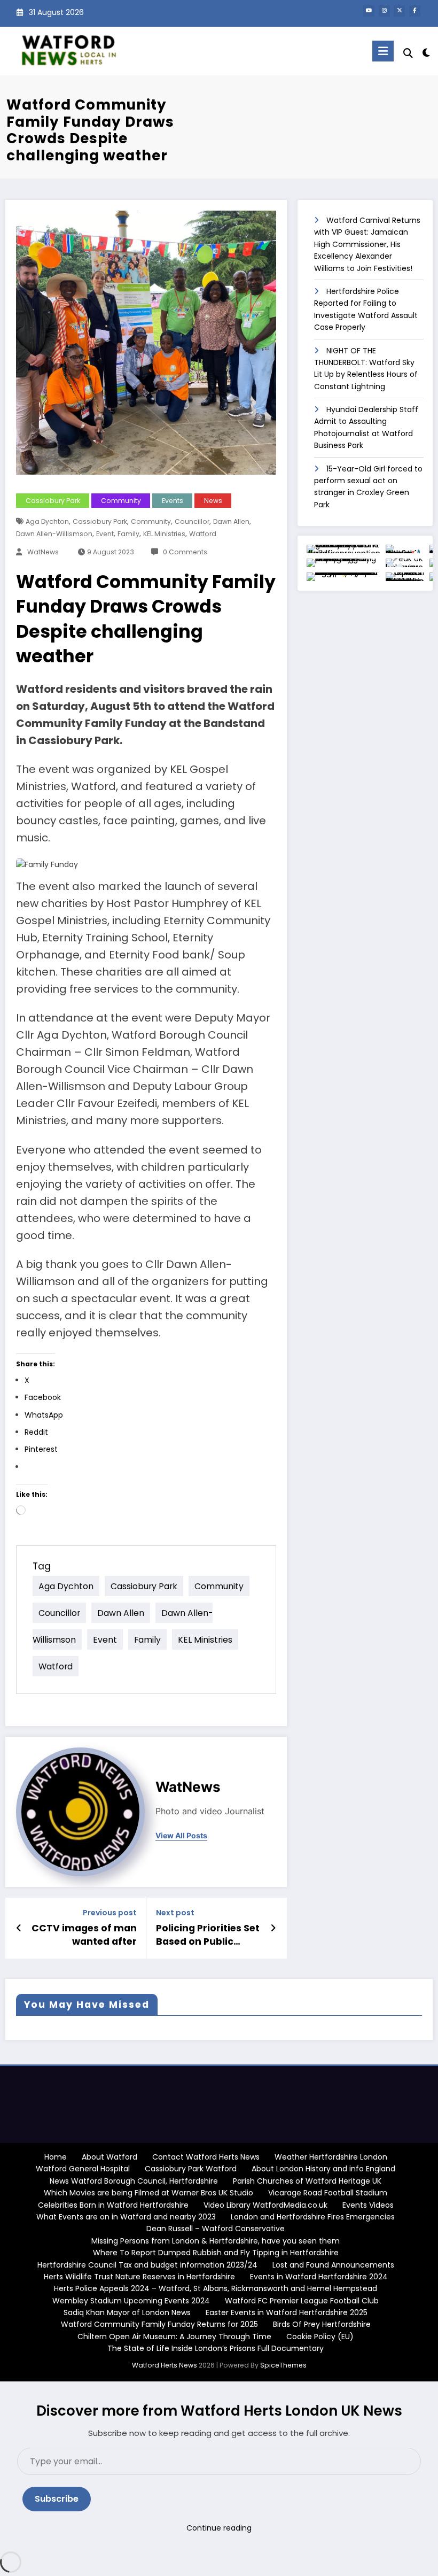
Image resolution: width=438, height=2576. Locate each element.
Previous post (110, 1913)
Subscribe (57, 2499)
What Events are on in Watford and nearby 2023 (126, 2217)
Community (121, 501)
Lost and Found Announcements (333, 2265)
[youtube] (369, 11)
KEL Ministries (164, 534)
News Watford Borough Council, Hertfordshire (134, 2181)
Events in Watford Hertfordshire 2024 (319, 2277)
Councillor (192, 521)
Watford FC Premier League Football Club (302, 2301)
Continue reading (219, 2528)
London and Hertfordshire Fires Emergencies (313, 2217)
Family (128, 534)
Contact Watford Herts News (206, 2157)
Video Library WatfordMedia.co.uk (265, 2205)
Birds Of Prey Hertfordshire (322, 2324)
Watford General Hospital (83, 2169)
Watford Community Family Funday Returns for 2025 (159, 2324)
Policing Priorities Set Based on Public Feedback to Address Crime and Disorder (208, 1935)
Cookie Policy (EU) (320, 2337)
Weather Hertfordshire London (331, 2157)
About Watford (109, 2157)
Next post (175, 1913)
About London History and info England (323, 2169)
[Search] (408, 53)
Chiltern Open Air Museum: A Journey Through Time (174, 2337)
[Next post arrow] (273, 1928)
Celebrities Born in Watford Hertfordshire (113, 2205)
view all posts (181, 1836)
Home (56, 2157)
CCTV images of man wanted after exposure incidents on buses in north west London (84, 1935)
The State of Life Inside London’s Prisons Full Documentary (216, 2348)
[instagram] (384, 11)
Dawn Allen (231, 521)
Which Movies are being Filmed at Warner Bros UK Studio (148, 2193)
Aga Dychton (47, 521)
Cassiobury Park (53, 501)
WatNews (42, 552)
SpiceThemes (283, 2365)
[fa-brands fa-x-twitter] (399, 11)
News (213, 501)
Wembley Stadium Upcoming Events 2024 (131, 2301)
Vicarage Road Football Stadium (328, 2193)
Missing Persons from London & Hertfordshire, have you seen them (216, 2241)
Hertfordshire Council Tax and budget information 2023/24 (147, 2265)
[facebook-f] (415, 11)
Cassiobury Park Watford (191, 2169)
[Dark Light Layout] (426, 53)
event (105, 534)
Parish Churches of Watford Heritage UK (307, 2181)
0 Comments (185, 552)
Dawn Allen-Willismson (54, 534)
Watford (203, 534)
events (173, 501)
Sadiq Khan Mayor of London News (127, 2312)
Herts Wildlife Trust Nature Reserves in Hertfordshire (139, 2277)
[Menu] (383, 51)
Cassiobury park (100, 521)
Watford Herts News (165, 2365)
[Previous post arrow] (19, 1928)
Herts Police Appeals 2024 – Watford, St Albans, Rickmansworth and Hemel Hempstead (216, 2288)
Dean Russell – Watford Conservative (216, 2229)
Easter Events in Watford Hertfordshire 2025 (287, 2312)
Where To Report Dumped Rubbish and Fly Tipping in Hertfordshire (216, 2253)
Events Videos (368, 2205)
